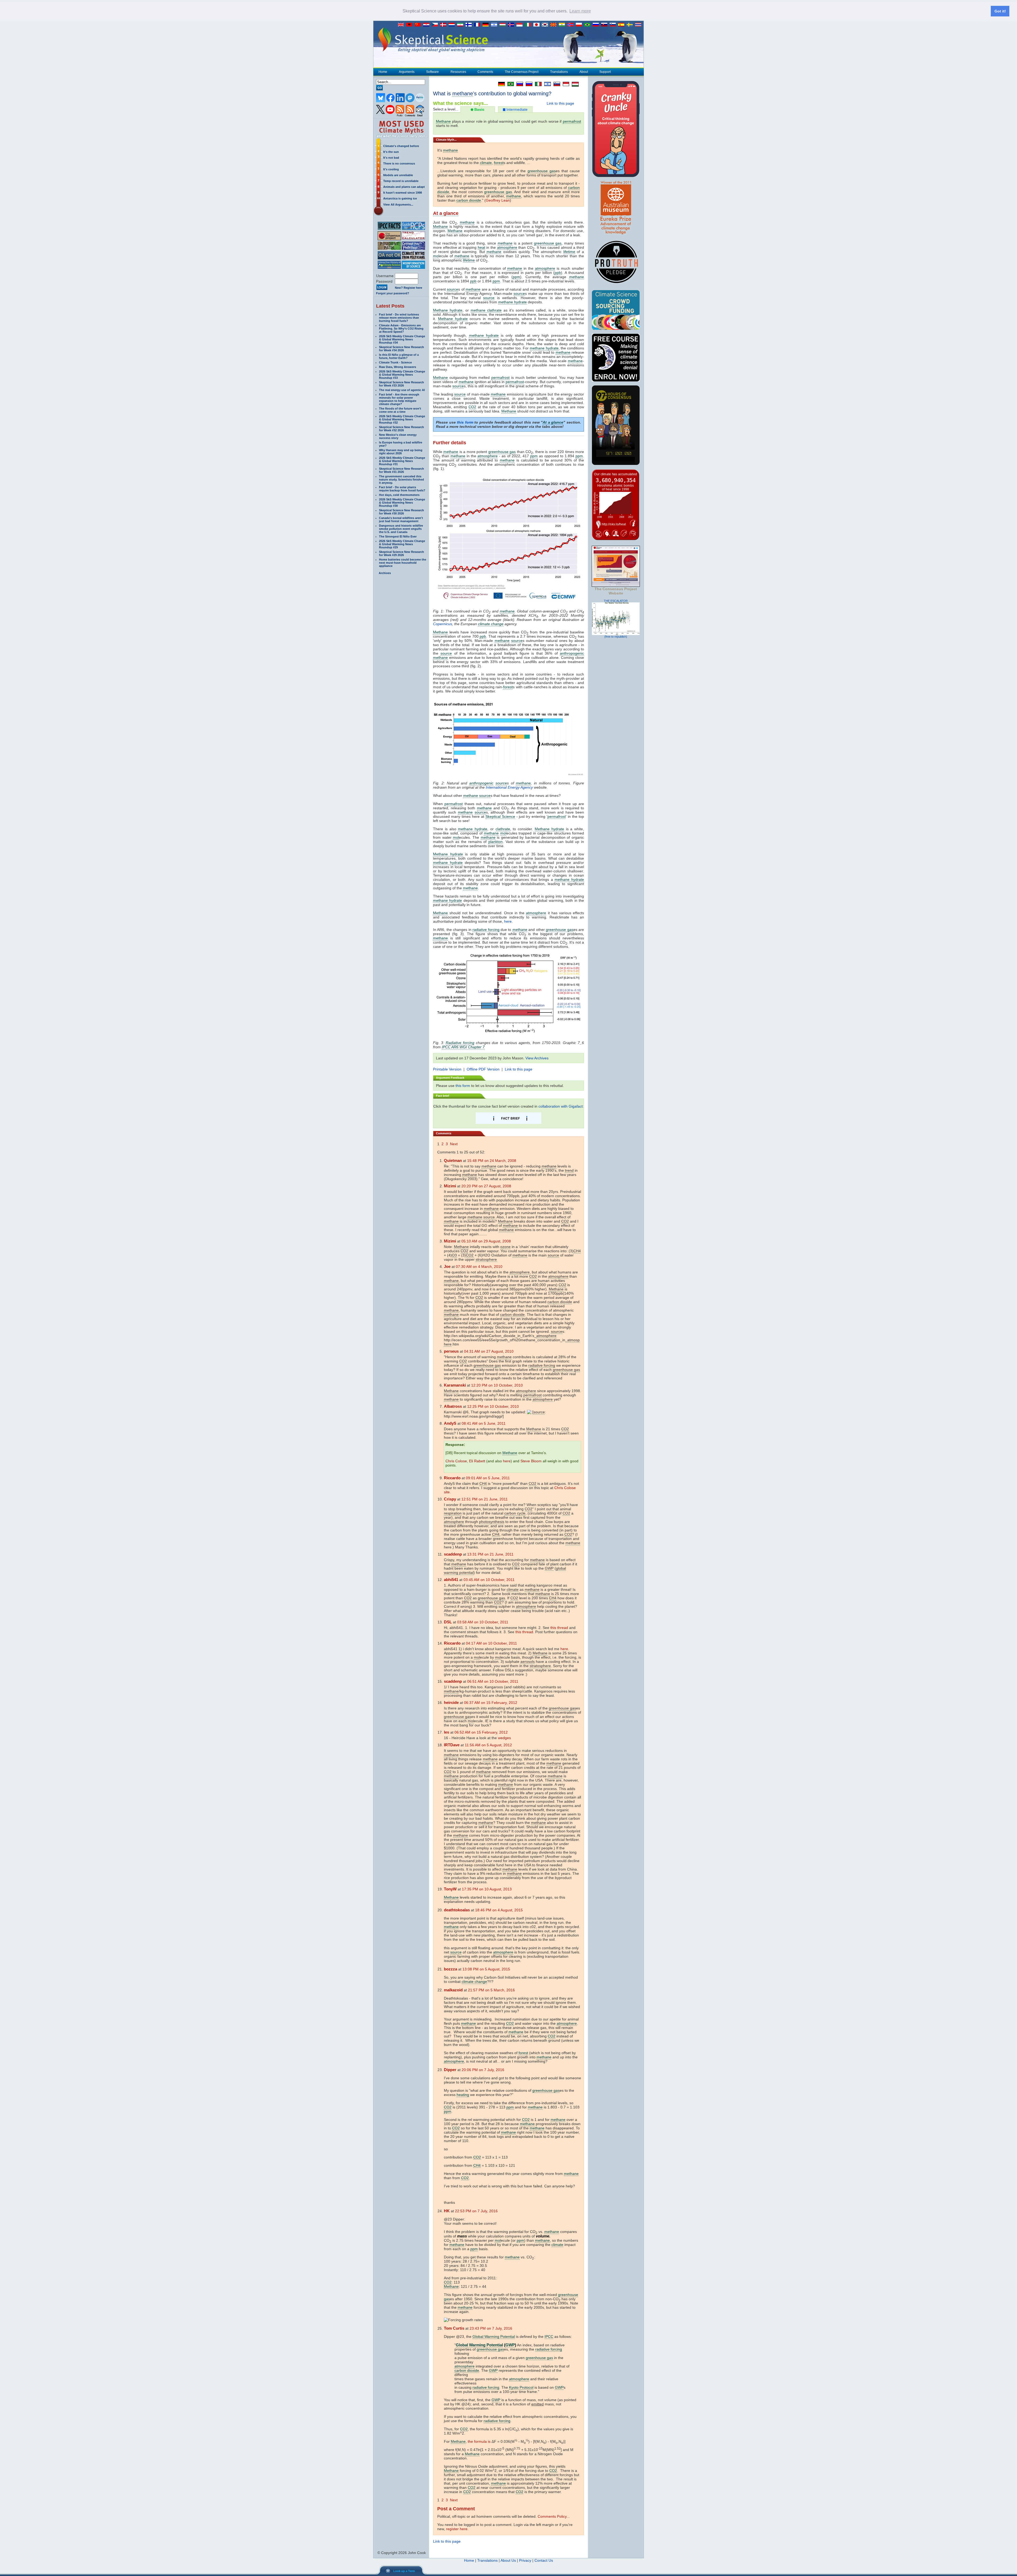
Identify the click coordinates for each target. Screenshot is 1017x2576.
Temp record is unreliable (401, 181)
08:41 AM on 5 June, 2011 (484, 1423)
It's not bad (391, 158)
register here (457, 2529)
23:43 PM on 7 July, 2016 (491, 2328)
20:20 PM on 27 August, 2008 (486, 1186)
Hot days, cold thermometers (399, 495)
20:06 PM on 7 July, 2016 (483, 2070)
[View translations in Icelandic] (512, 25)
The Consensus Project (522, 72)
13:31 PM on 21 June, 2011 (490, 1554)
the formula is (479, 2441)
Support (605, 72)
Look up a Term (404, 2571)
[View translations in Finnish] (470, 25)
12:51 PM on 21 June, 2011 (485, 1499)
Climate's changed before (401, 146)
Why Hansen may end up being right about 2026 (401, 452)
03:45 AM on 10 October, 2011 (489, 1580)
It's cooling (391, 169)
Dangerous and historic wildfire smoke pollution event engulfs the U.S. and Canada (401, 529)
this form (465, 422)
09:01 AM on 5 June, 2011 (488, 1478)
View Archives (537, 1058)
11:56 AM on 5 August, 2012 (488, 1745)
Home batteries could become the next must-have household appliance (403, 563)
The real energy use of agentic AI (402, 390)
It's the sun (391, 152)
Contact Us (544, 2560)
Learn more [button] (580, 11)
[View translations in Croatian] (427, 25)
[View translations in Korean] (546, 25)
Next (454, 1144)
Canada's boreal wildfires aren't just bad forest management (401, 519)
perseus (451, 1351)
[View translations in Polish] (580, 25)
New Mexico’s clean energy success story (398, 436)
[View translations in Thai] (639, 25)
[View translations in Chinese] (419, 25)
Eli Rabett (477, 1461)
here (508, 921)
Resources (458, 72)
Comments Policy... (554, 2516)
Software (432, 72)
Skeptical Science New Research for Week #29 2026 (402, 553)
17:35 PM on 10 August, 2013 (487, 1889)
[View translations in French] (478, 25)
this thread (559, 1628)
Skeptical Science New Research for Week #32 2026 (402, 429)
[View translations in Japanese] (538, 25)
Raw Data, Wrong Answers (398, 367)
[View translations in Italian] (529, 25)
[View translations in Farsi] (461, 25)
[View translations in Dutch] (453, 25)
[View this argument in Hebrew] (546, 84)
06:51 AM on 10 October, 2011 (493, 1681)
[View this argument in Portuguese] (509, 84)
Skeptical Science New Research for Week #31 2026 (402, 470)
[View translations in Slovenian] (614, 25)
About (584, 72)
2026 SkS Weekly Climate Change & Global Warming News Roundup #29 (402, 544)
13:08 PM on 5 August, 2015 (486, 1969)
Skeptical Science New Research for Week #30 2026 (402, 512)
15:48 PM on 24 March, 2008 (492, 1161)
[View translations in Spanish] (622, 25)
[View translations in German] (487, 25)
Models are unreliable (398, 175)
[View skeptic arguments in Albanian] (411, 25)
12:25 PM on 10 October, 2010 (493, 1406)
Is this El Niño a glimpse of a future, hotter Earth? (399, 356)
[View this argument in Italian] (537, 84)
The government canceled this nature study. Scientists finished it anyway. (402, 479)
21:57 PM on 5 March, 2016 (491, 1990)
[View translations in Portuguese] (588, 25)
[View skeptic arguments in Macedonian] (555, 25)
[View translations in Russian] (597, 25)
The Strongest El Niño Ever (398, 536)
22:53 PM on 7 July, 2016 (476, 2211)
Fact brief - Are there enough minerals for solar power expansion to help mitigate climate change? (399, 399)
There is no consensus (399, 163)
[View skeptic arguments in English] (402, 25)
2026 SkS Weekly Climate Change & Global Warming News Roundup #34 (402, 339)
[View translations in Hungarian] (504, 25)
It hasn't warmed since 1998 (403, 193)
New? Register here (409, 288)
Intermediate (516, 109)
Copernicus (443, 624)
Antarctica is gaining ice (400, 198)
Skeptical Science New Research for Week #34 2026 (402, 349)
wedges (504, 1738)
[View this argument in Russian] (518, 84)
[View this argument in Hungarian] (574, 84)
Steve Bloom (531, 1461)
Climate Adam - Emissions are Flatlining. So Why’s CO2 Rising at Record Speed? (401, 328)
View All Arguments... (398, 205)
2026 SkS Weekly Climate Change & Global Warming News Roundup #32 (402, 419)
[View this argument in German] (500, 84)
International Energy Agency (509, 787)
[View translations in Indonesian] (521, 25)
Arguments (407, 72)
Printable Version (447, 1069)
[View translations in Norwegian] (572, 25)
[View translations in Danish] (444, 25)
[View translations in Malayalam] (563, 25)
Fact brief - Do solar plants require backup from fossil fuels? (402, 489)
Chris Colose (456, 1461)
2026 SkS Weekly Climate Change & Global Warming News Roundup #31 (402, 461)
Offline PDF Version (483, 1069)
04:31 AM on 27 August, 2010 (489, 1351)
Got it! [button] (1000, 11)
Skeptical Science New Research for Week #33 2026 (402, 384)
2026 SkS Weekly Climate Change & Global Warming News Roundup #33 (402, 375)
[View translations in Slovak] (605, 25)
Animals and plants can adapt (404, 187)
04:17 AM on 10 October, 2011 (491, 1643)
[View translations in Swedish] (631, 25)
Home (383, 72)
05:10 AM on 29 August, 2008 (486, 1241)
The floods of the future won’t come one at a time (400, 410)
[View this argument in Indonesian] (565, 84)
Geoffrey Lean (498, 200)
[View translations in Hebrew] (495, 25)
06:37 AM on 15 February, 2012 (491, 1703)
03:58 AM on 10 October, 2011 (483, 1622)
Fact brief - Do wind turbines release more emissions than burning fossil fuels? (399, 318)
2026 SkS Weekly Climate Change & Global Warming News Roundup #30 (402, 503)
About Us (508, 2560)
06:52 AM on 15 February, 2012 (481, 1732)
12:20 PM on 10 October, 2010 (497, 1385)
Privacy (525, 2560)
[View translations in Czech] (436, 25)
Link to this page (560, 103)
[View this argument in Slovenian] (556, 84)
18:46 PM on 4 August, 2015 (499, 1910)
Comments (485, 72)
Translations (559, 72)
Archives (385, 573)
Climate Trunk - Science (395, 362)
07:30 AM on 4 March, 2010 (479, 1267)
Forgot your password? (393, 293)
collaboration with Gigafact (561, 1106)
